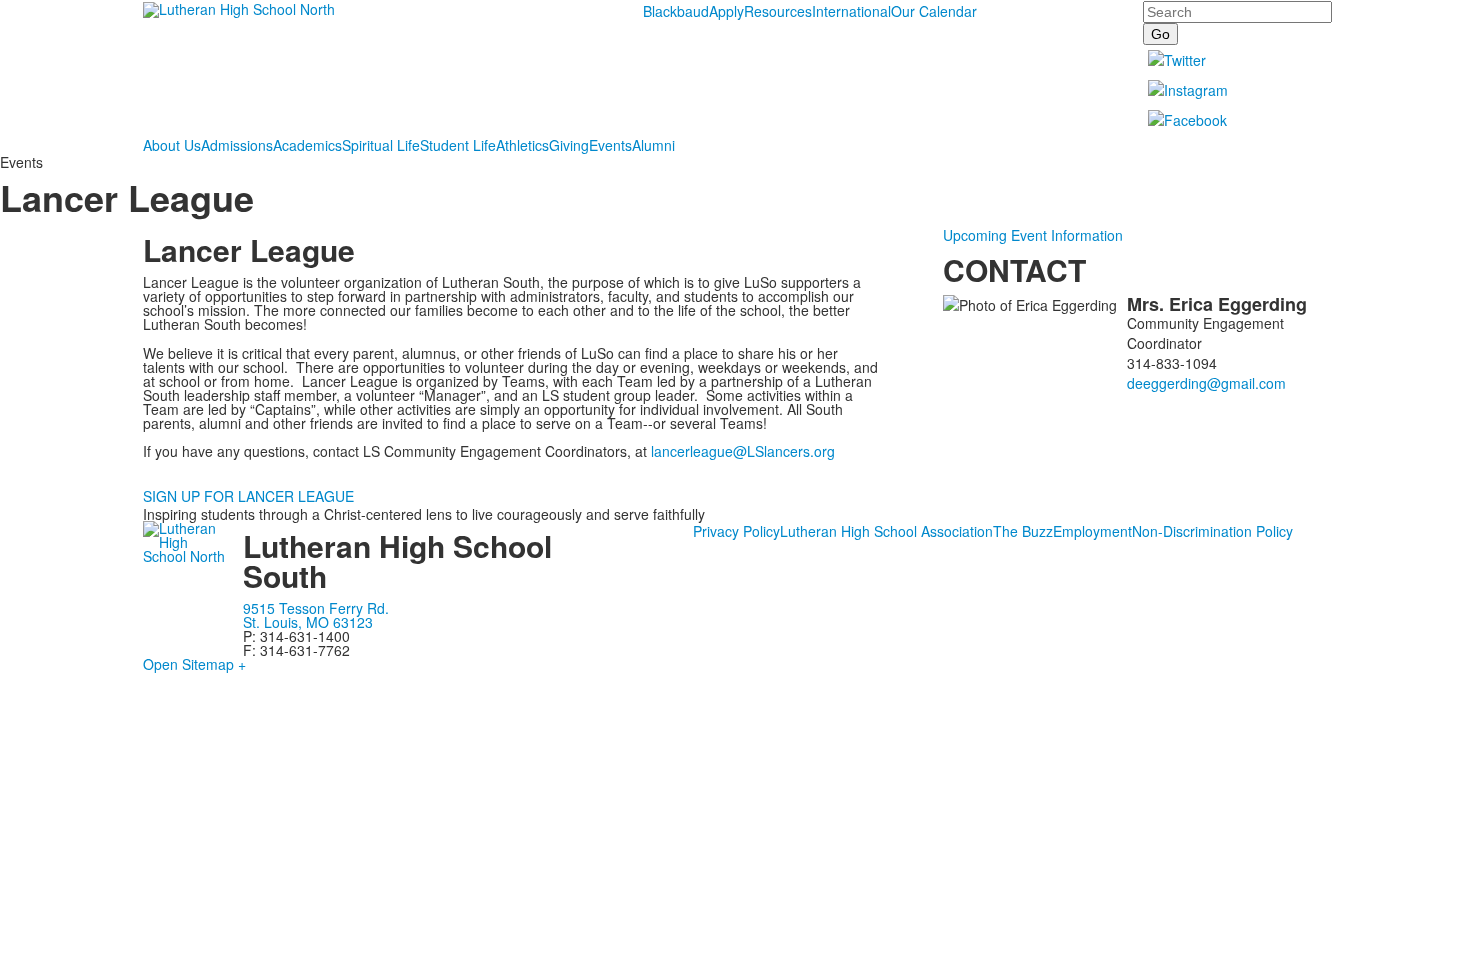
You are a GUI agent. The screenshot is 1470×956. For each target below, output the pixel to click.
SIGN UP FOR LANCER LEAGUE (248, 496)
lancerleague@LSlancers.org (743, 451)
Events (610, 145)
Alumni (653, 145)
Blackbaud (676, 11)
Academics (307, 145)
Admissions (237, 145)
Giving (569, 145)
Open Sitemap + (194, 664)
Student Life (458, 145)
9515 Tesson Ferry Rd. (316, 608)
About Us (172, 145)
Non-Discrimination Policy (1212, 531)
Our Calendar (934, 11)
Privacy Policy (736, 531)
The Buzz (1023, 531)
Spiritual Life (381, 145)
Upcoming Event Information (1033, 235)
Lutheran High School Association (886, 531)
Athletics (522, 145)
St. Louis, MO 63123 (308, 622)
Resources (778, 11)
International (851, 11)
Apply (726, 11)
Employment (1092, 531)
